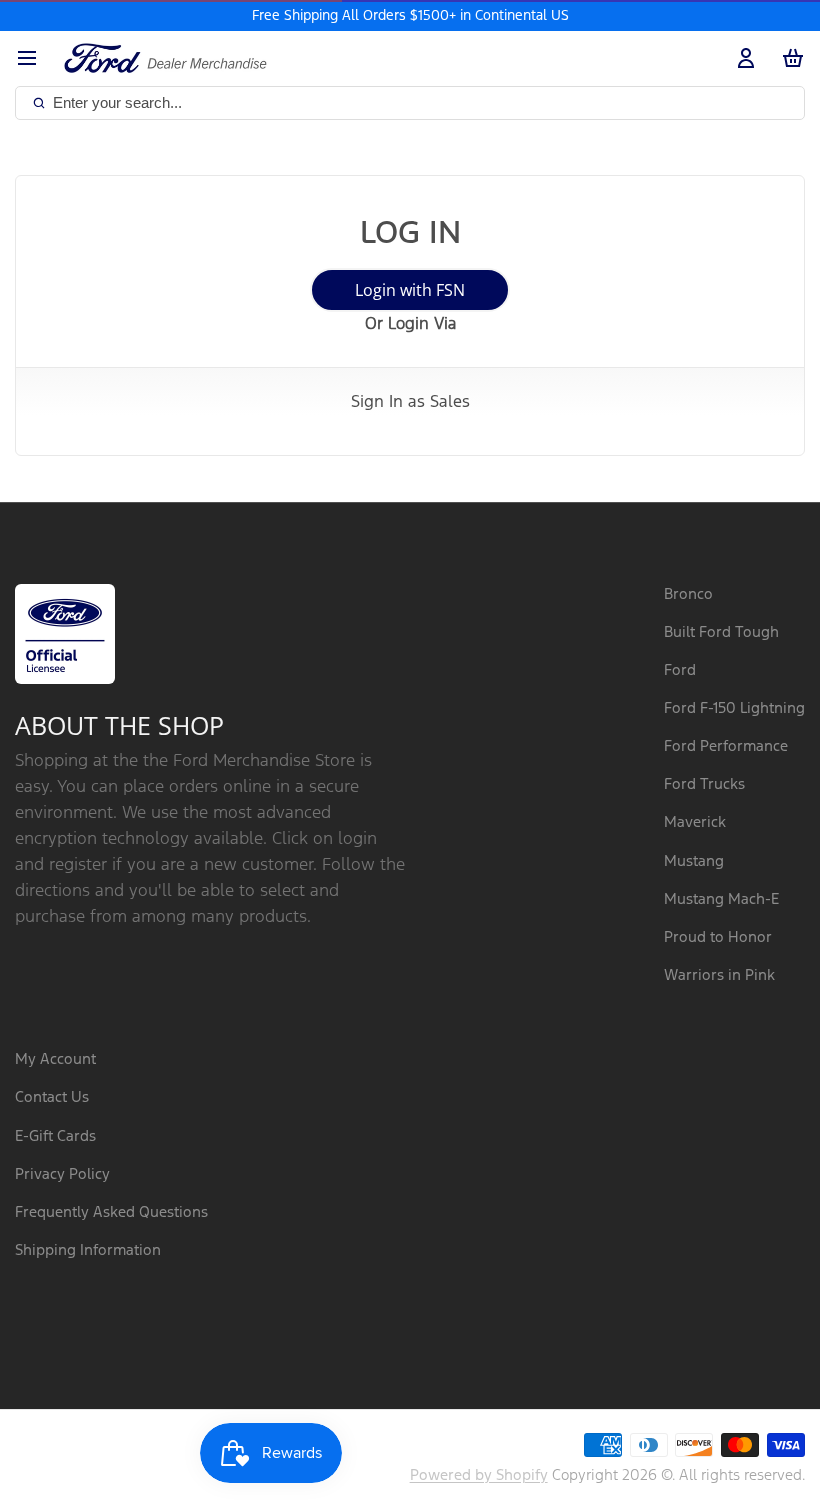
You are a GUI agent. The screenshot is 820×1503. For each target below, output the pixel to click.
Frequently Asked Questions (111, 1212)
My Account (55, 1059)
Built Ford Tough (721, 632)
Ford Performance (726, 746)
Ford (680, 670)
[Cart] (789, 58)
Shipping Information (88, 1250)
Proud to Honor (718, 937)
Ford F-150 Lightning (734, 708)
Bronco (688, 594)
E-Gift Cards (55, 1136)
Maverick (695, 822)
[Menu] (34, 58)
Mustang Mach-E (721, 899)
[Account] (742, 58)
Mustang (694, 861)
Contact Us (52, 1097)
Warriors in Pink (719, 975)
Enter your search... (117, 102)
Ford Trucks (704, 784)
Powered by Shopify (479, 1475)
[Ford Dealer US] (165, 58)
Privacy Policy (62, 1174)
